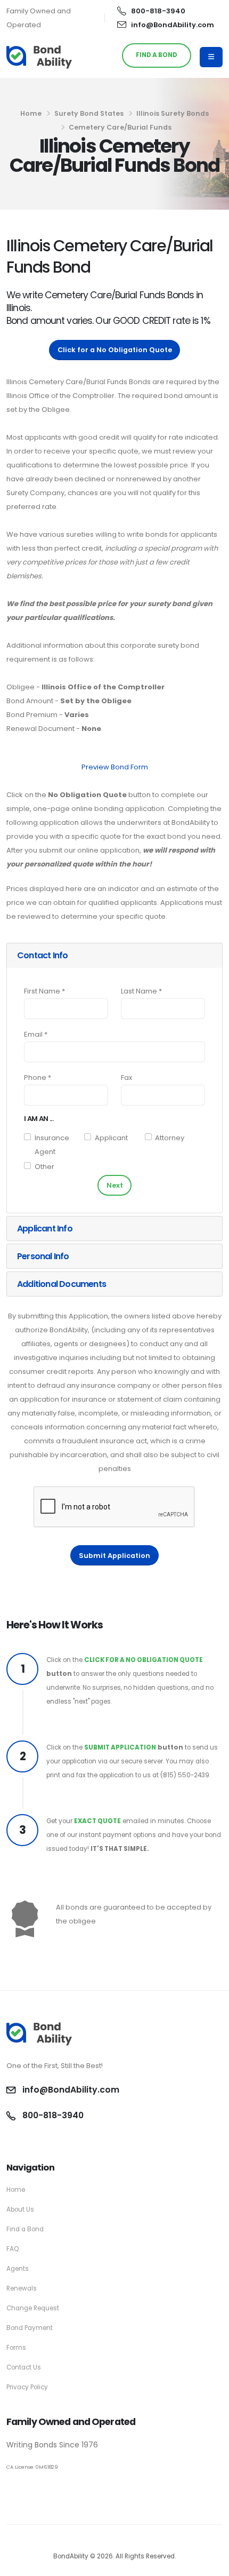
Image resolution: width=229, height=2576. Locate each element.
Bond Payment (30, 2328)
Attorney (170, 1138)
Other (44, 1167)
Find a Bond (25, 2229)
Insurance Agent (52, 1145)
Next (115, 1185)
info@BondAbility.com (173, 25)
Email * (36, 1034)
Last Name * (141, 991)
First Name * (44, 991)
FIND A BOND (157, 55)
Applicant (111, 1138)
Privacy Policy (27, 2387)
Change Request (33, 2308)
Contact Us (24, 2367)
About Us (20, 2209)
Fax (126, 1078)
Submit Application (114, 1556)
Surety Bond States (89, 113)
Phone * (38, 1078)
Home (31, 113)
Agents (18, 2269)
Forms (16, 2348)
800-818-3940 (158, 11)
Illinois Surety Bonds (173, 113)
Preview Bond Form (115, 767)
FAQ (13, 2249)
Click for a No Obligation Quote (115, 350)
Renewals (22, 2288)
